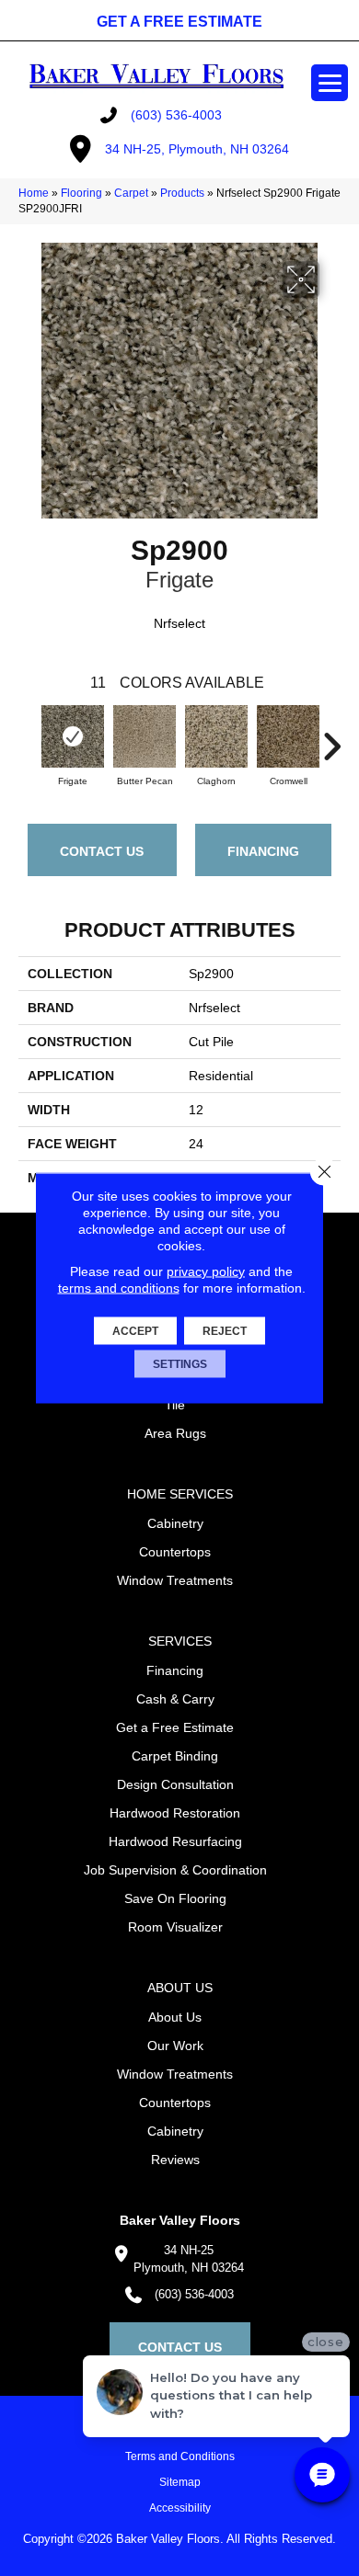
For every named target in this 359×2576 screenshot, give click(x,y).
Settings (180, 1364)
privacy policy (206, 1271)
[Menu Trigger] (330, 83)
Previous (28, 737)
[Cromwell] (288, 736)
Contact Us (102, 851)
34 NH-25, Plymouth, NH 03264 (197, 149)
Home (34, 193)
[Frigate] (73, 736)
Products (182, 193)
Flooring (81, 193)
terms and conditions (119, 1288)
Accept (135, 1331)
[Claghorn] (216, 736)
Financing (263, 851)
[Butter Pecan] (145, 736)
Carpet (131, 193)
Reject (225, 1331)
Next (331, 737)
